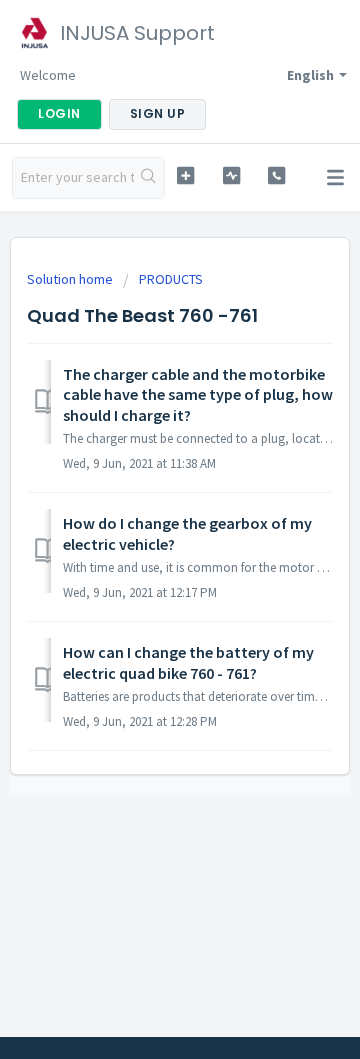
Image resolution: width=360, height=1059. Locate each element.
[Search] (149, 178)
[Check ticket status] (231, 175)
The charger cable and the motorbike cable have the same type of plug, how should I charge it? (198, 394)
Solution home (71, 279)
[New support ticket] (185, 175)
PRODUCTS (171, 279)
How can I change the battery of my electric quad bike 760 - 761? (188, 662)
